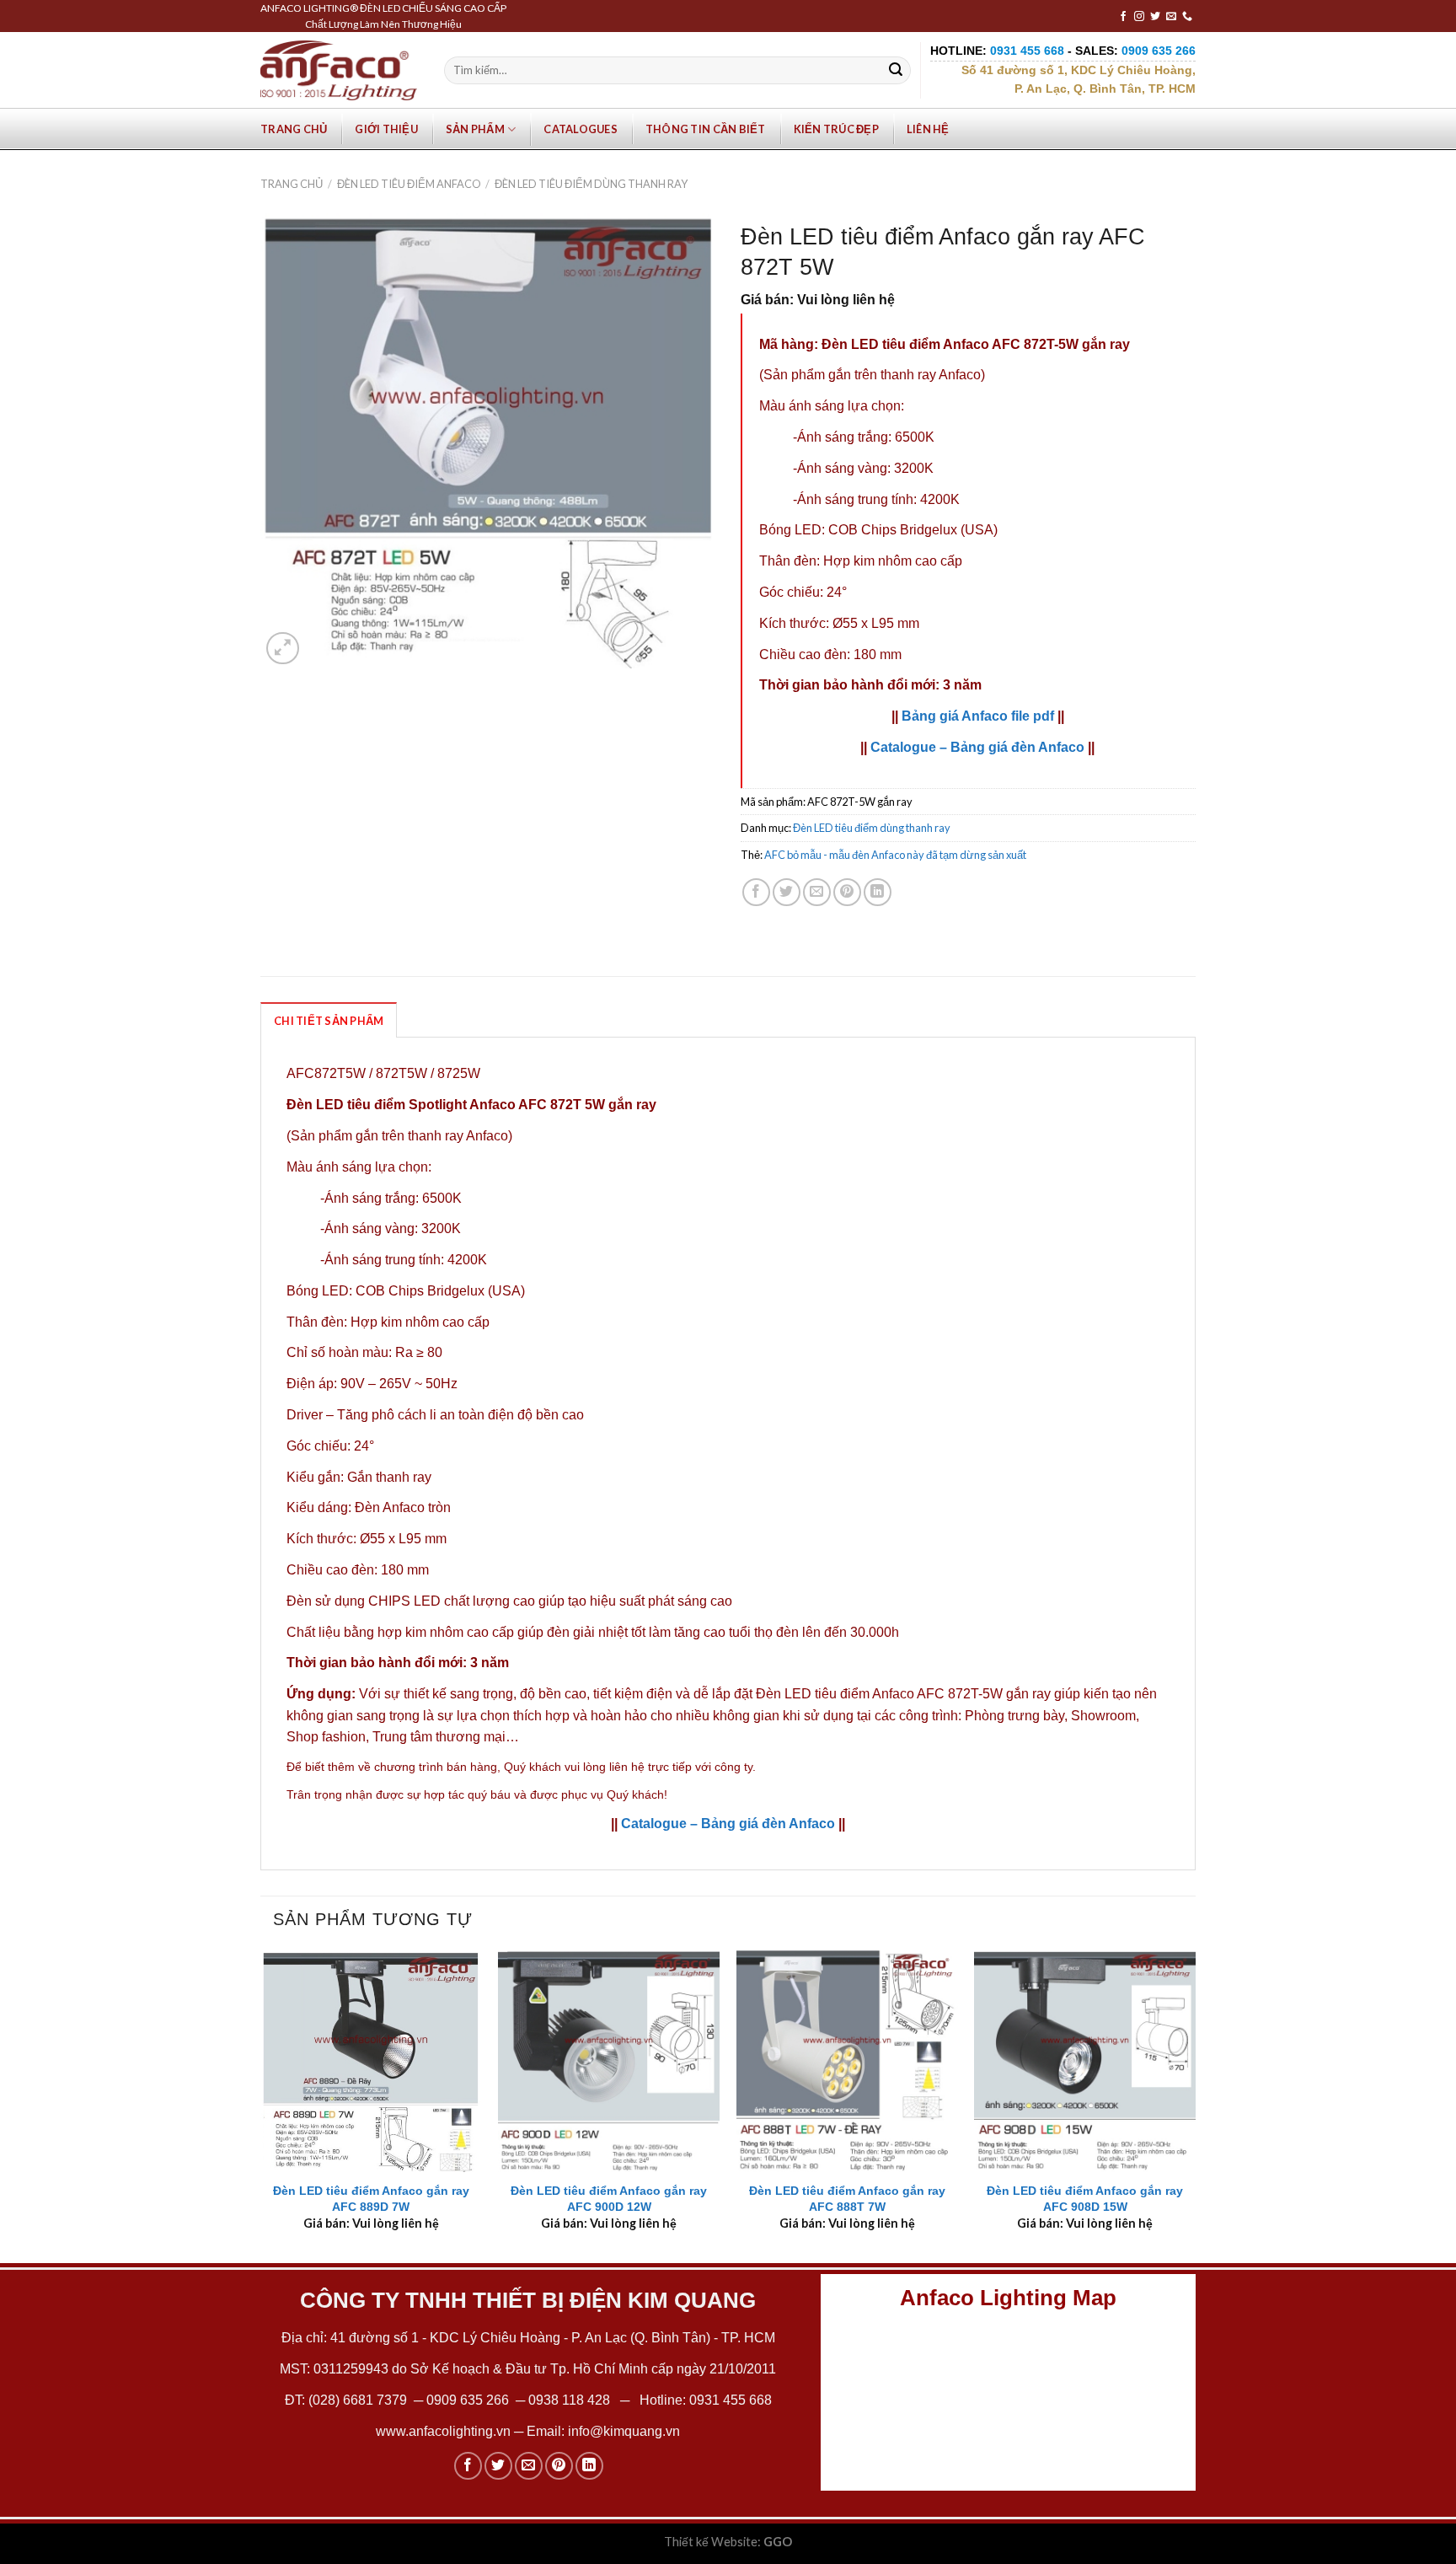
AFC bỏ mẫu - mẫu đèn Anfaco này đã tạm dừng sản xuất (895, 855)
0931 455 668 (731, 2400)
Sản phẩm (475, 129)
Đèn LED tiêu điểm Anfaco (409, 184)
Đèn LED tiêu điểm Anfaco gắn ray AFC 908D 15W (1085, 2199)
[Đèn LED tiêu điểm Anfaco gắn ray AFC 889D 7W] (371, 2061)
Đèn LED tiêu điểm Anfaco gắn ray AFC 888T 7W (847, 2199)
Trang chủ (294, 129)
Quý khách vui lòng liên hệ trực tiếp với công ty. (630, 1767)
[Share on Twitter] (787, 892)
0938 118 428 (569, 2400)
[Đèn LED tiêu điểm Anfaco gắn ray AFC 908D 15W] (1085, 2061)
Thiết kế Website (711, 2542)
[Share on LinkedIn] (878, 892)
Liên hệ (928, 129)
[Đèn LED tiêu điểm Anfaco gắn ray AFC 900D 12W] (609, 2061)
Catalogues (581, 129)
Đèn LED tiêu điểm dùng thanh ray (591, 184)
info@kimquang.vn (624, 2431)
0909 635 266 (468, 2400)
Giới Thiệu (386, 129)
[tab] (329, 1020)
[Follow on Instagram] (1139, 17)
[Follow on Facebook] (1123, 17)
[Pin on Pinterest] (847, 892)
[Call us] (1187, 17)
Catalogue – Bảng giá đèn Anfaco (977, 747)
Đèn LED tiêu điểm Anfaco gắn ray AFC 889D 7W (371, 2199)
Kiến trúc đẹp (836, 129)
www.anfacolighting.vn (443, 2431)
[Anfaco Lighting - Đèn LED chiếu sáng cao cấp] (339, 70)
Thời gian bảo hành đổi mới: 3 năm (870, 685)
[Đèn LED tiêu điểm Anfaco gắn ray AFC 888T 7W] (847, 2061)
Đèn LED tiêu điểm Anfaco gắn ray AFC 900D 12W (609, 2199)
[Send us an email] (1171, 17)
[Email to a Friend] (817, 892)
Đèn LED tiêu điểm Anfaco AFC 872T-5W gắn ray (976, 344)
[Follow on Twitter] (1155, 17)
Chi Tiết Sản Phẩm (329, 1021)
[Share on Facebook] (756, 892)
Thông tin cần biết (706, 129)
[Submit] (896, 71)
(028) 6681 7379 (359, 2400)
